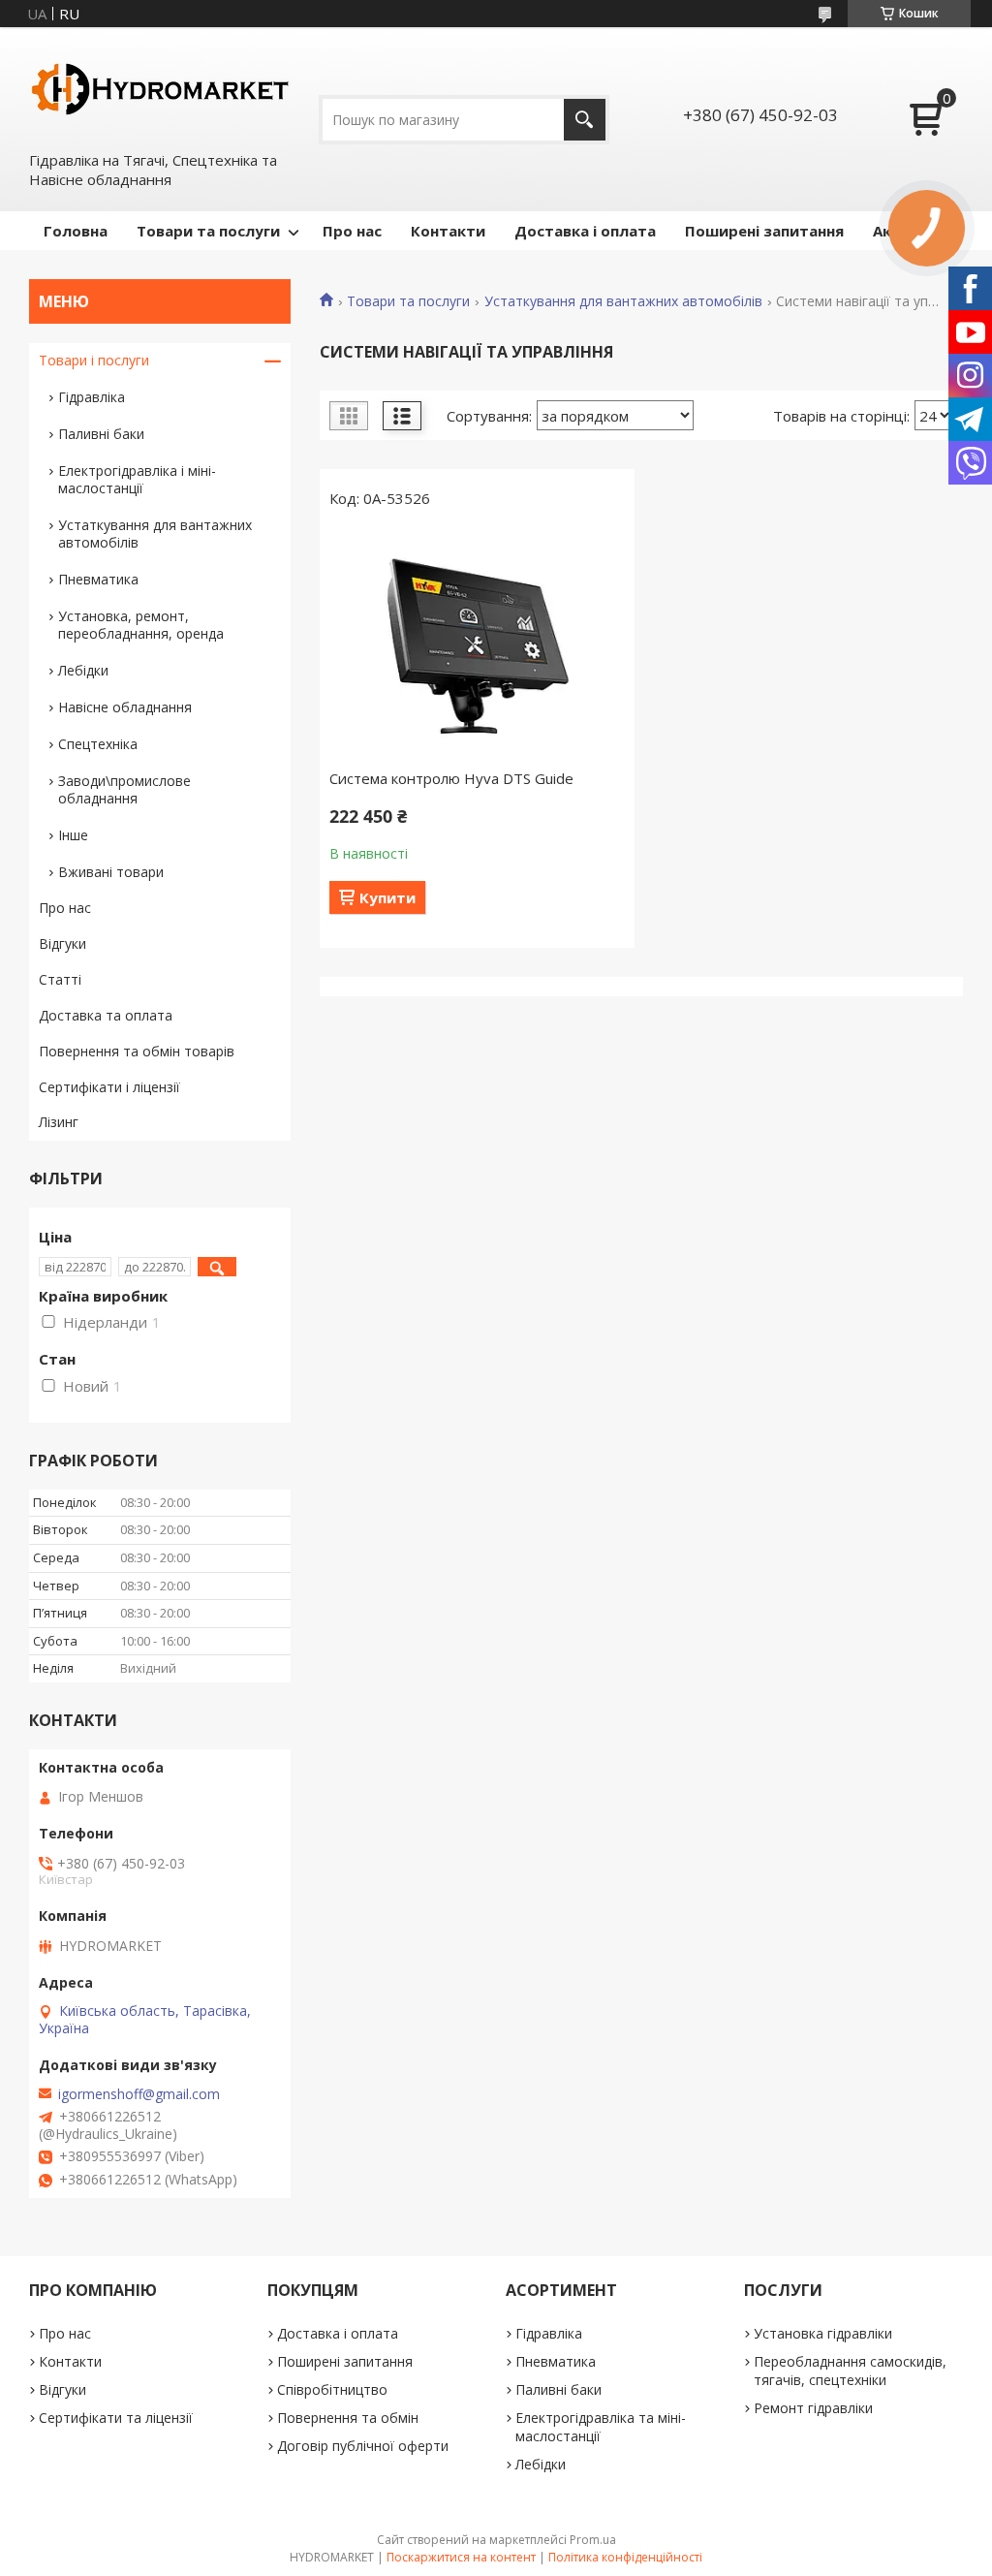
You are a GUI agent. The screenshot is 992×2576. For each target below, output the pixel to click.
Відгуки (62, 943)
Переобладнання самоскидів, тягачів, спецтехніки (850, 2371)
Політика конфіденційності (625, 2557)
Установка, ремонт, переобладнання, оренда (141, 625)
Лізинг (59, 1122)
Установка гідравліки (823, 2333)
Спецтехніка (98, 744)
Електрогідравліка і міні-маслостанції (137, 479)
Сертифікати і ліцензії (109, 1087)
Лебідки (83, 670)
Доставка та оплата (106, 1015)
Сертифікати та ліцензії (116, 2418)
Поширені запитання (764, 231)
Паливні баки (101, 434)
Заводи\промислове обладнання (124, 789)
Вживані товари (111, 872)
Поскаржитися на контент (461, 2557)
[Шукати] (585, 120)
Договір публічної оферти (363, 2446)
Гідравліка (92, 397)
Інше (73, 835)
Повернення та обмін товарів (137, 1051)
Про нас (352, 231)
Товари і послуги (94, 360)
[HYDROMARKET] (160, 88)
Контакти (448, 231)
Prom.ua (593, 2540)
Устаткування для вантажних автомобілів (623, 301)
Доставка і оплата (585, 231)
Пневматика (98, 579)
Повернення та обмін (348, 2418)
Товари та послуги (208, 231)
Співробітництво (332, 2389)
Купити (387, 897)
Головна (76, 231)
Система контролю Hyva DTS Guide (451, 778)
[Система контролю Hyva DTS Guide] (477, 644)
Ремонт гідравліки (813, 2408)
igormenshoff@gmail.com (139, 2094)
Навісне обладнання (125, 707)
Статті (60, 979)
